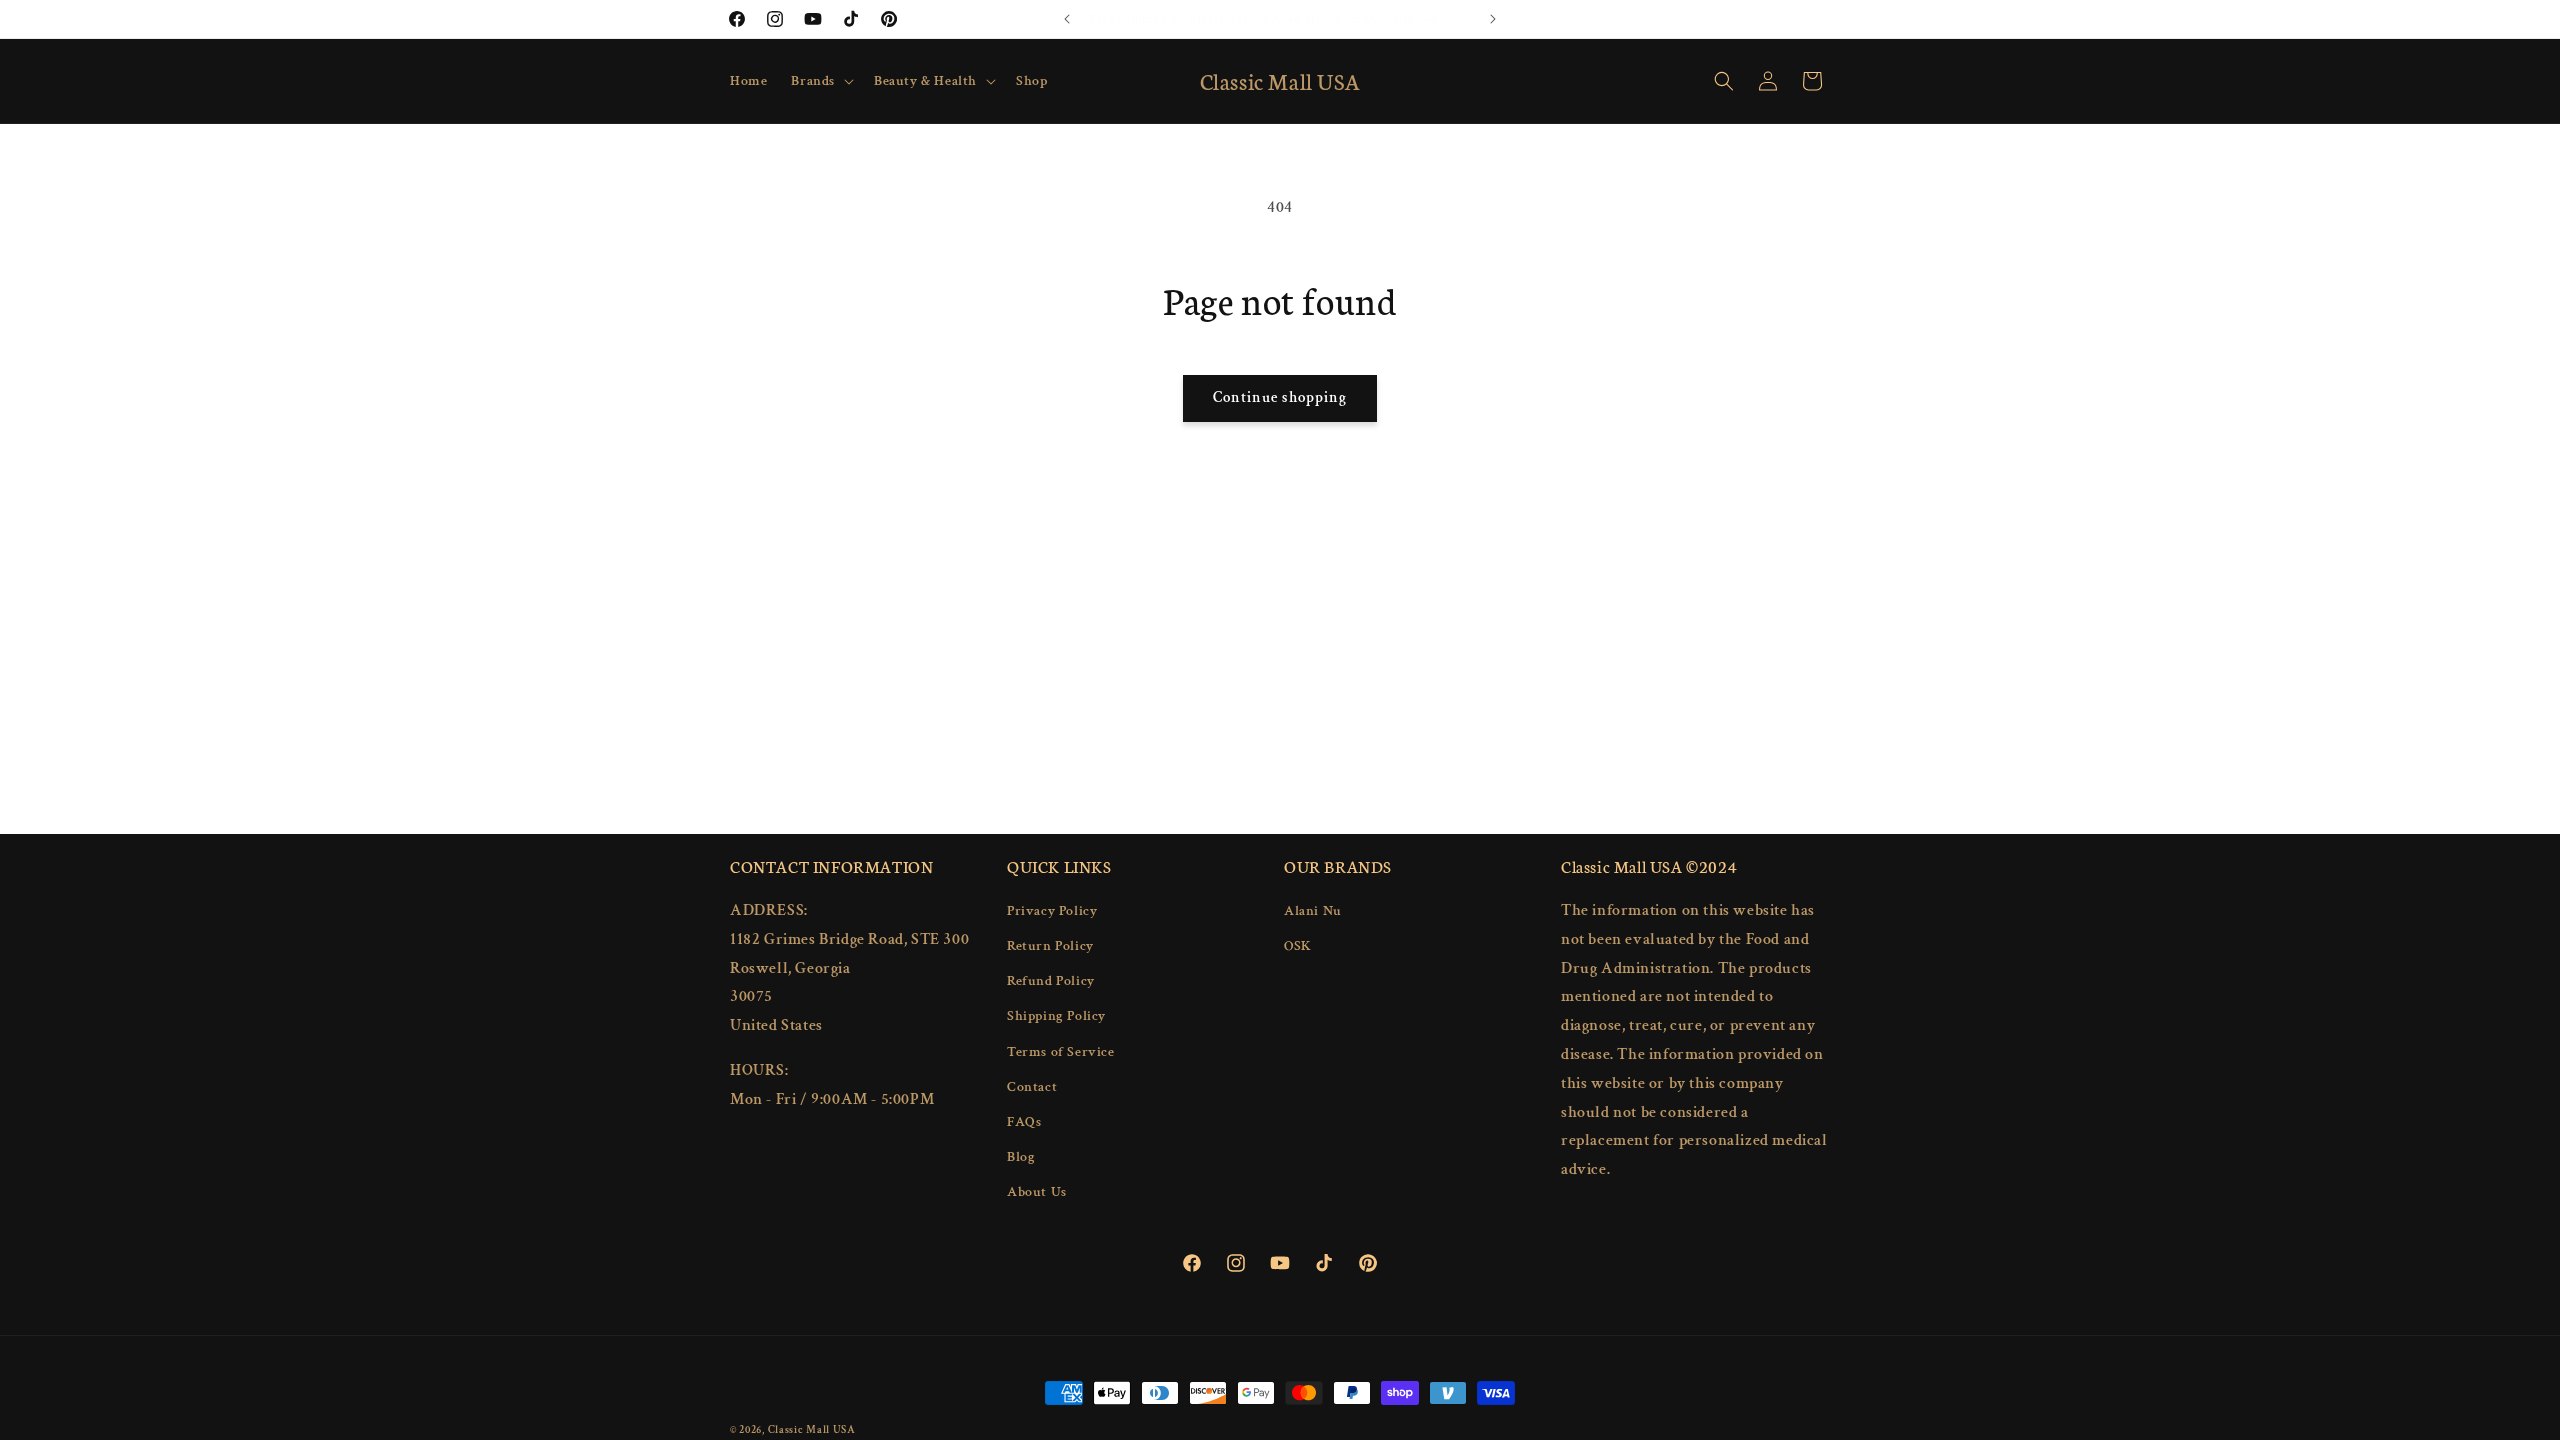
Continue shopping (1280, 397)
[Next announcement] (1493, 19)
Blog (1021, 1157)
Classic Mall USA (812, 1430)
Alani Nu (1313, 911)
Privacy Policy (1052, 911)
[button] (820, 81)
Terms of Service (1061, 1052)
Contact (1032, 1087)
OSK (1298, 946)
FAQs (1024, 1122)
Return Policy (1050, 946)
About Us (1037, 1192)
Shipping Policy (1056, 1016)
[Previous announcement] (1067, 19)
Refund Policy (1051, 981)
